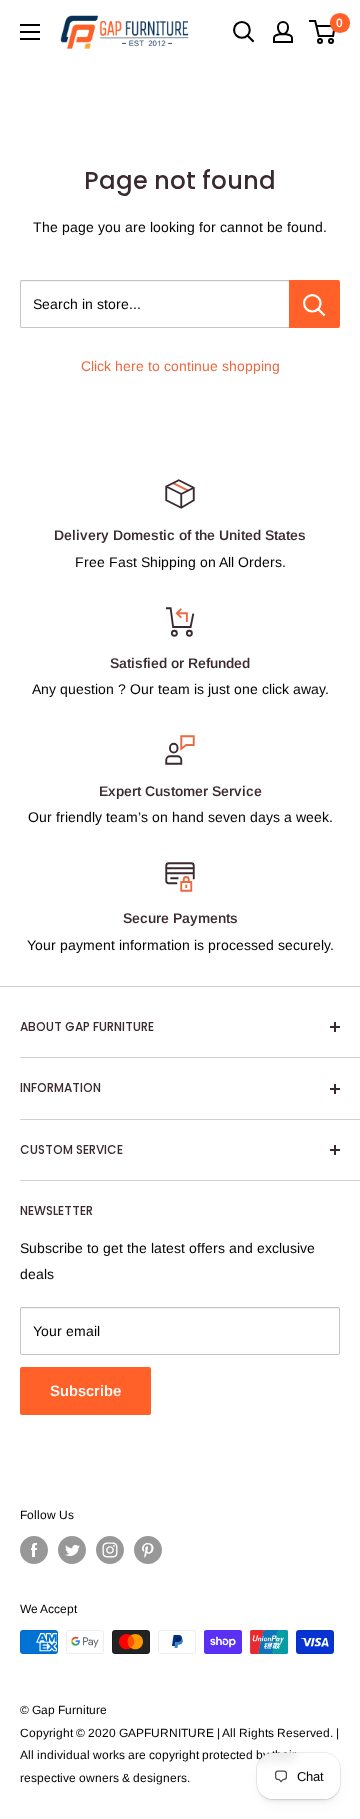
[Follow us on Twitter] (72, 1550)
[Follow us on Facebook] (34, 1550)
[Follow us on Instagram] (110, 1550)
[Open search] (244, 32)
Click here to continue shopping (180, 366)
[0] (323, 32)
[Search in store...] (314, 304)
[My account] (283, 32)
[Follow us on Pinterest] (148, 1550)
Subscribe (85, 1390)
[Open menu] (30, 32)
